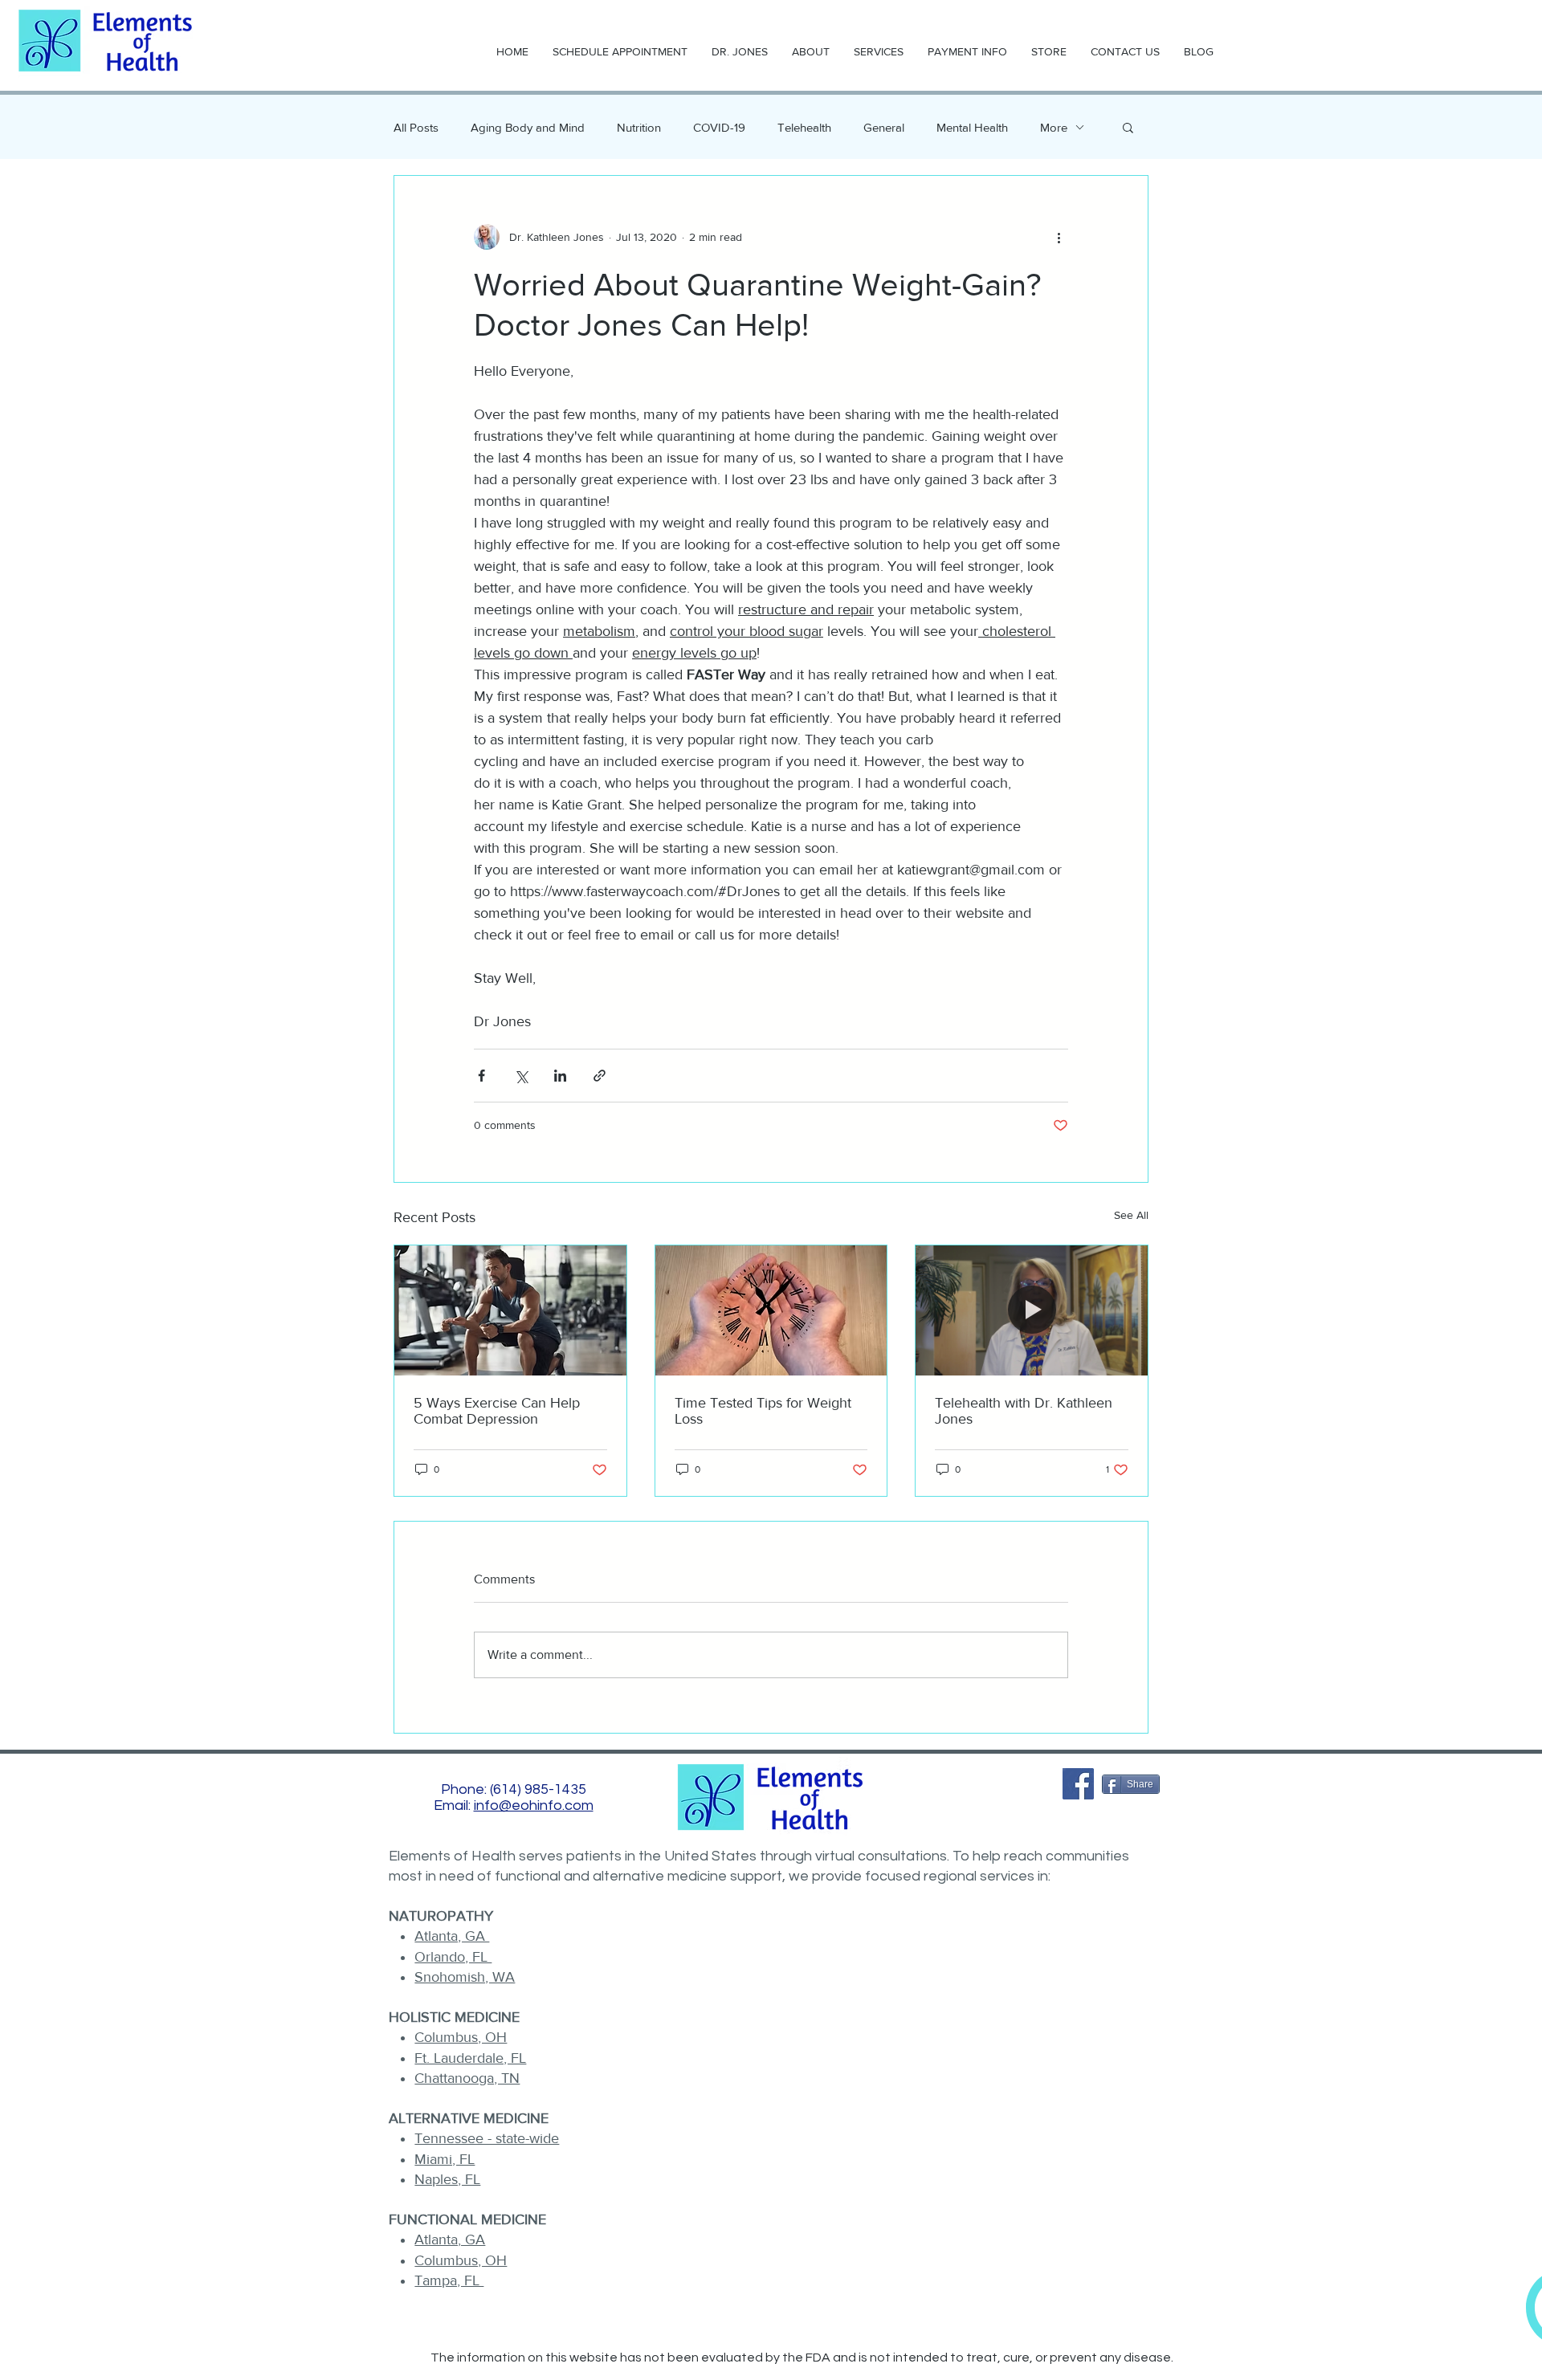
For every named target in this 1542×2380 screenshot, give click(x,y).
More (1054, 127)
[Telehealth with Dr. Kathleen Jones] (1032, 1310)
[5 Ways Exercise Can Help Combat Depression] (510, 1310)
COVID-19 (719, 127)
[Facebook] (1078, 1784)
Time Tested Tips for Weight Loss (763, 1411)
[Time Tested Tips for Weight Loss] (771, 1310)
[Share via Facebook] (481, 1076)
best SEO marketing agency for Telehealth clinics (772, 2373)
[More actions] (1059, 237)
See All (1131, 1215)
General (884, 127)
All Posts (416, 127)
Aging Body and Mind (528, 127)
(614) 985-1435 (538, 1789)
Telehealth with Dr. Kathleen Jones (1024, 1411)
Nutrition (639, 127)
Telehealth (804, 127)
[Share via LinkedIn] (560, 1076)
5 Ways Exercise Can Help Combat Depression (497, 1411)
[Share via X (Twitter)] (521, 1076)
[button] (1128, 127)
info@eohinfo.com (534, 1805)
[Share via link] (600, 1076)
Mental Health (972, 127)
